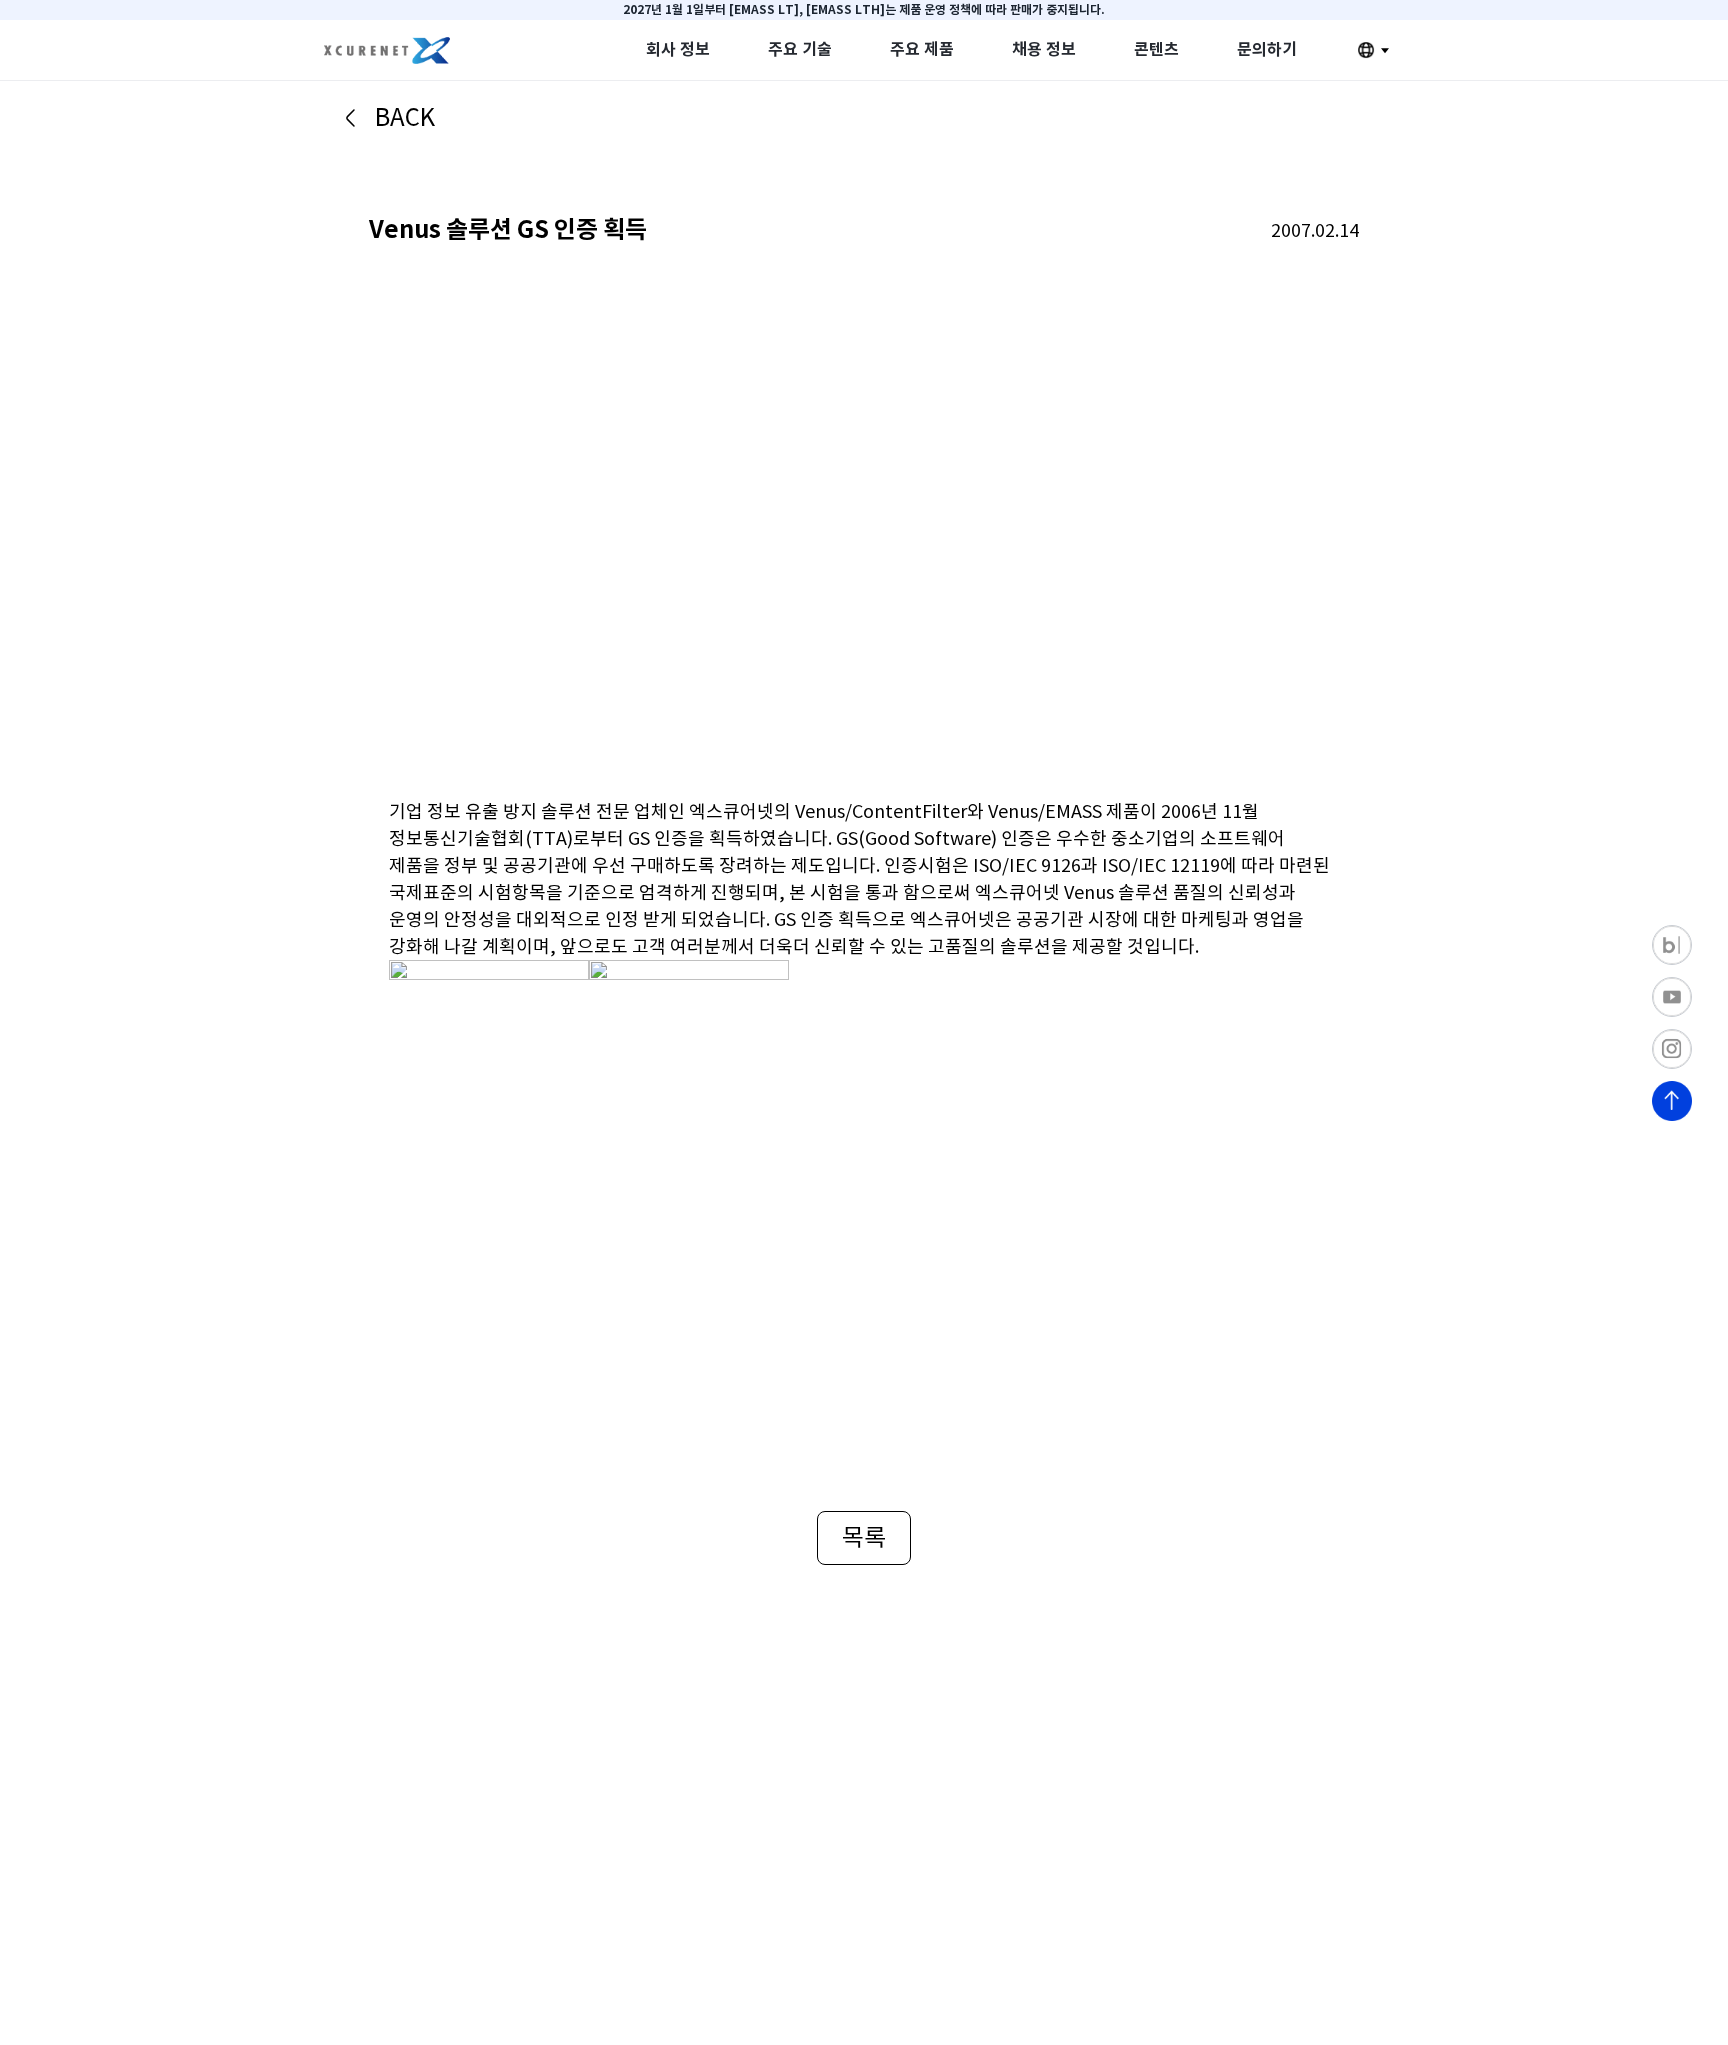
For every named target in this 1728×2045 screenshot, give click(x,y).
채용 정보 (1044, 49)
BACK (405, 117)
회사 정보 (678, 49)
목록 (864, 1537)
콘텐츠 (1156, 49)
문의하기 (1267, 49)
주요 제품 (922, 49)
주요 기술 (800, 49)
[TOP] (1672, 1101)
